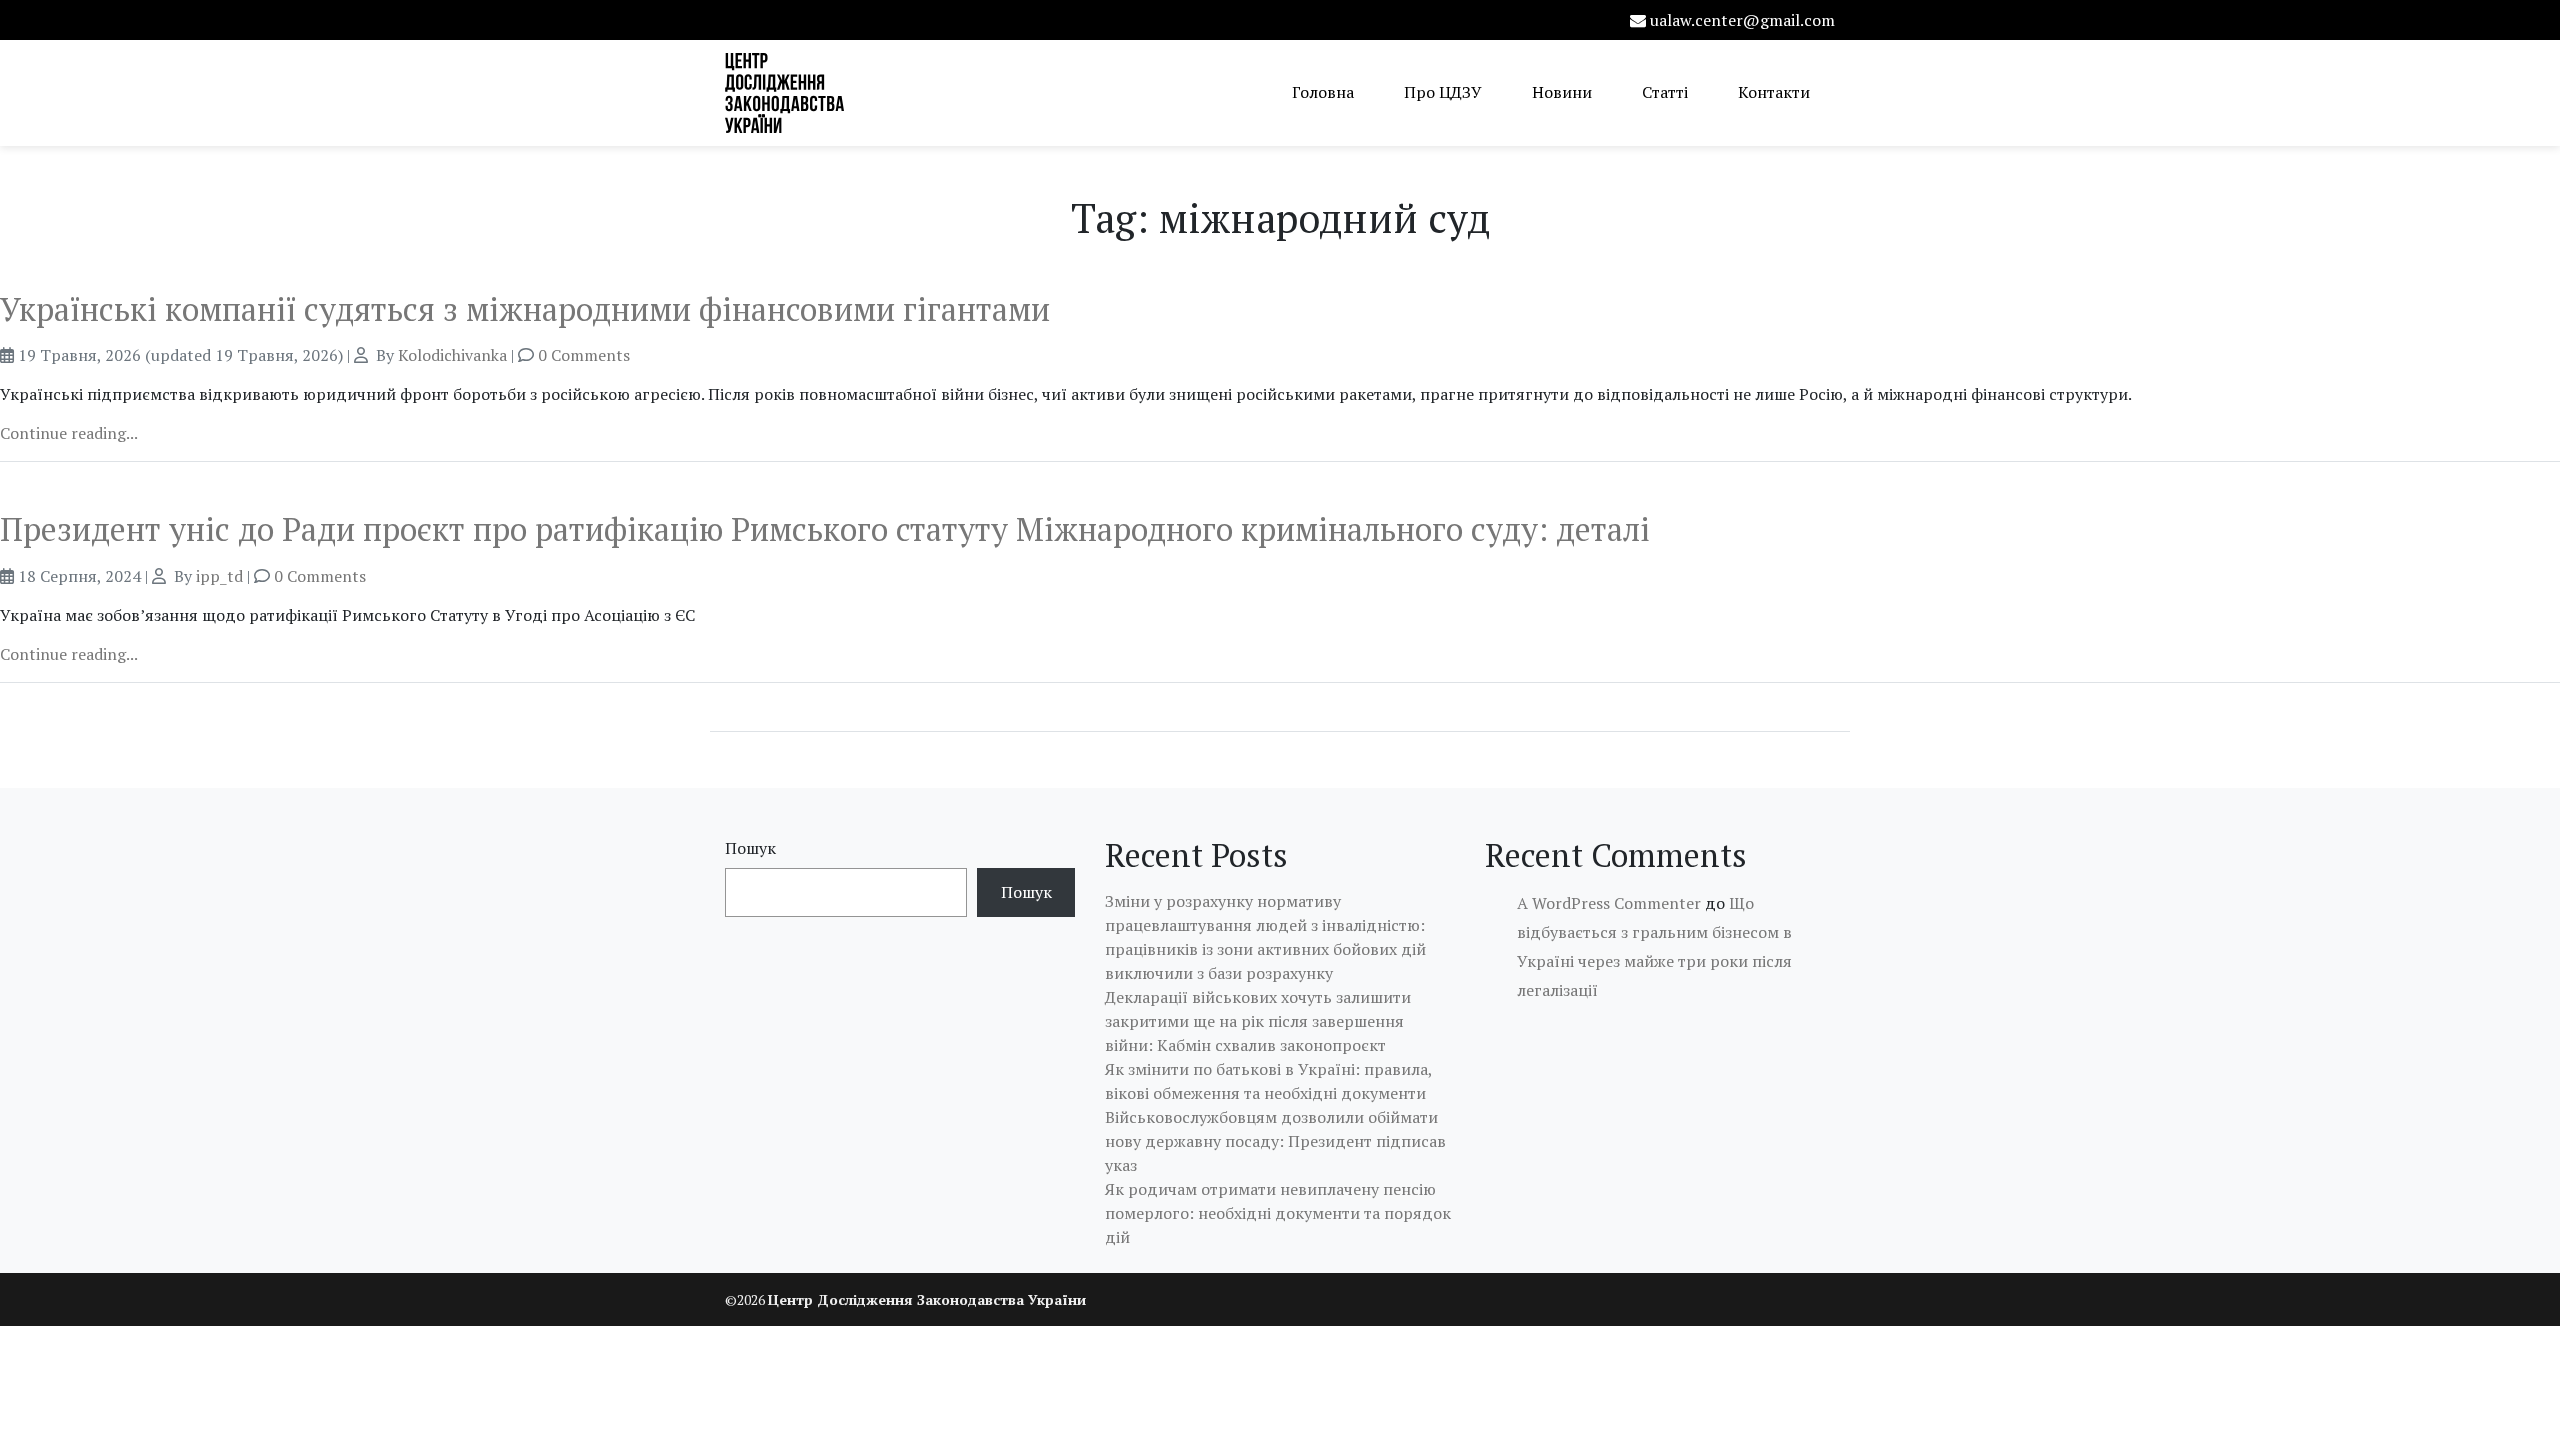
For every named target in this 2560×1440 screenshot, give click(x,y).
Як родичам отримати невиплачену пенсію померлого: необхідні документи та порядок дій (1278, 1213)
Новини (1562, 92)
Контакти (1774, 92)
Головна (1323, 92)
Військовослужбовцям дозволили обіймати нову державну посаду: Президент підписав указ (1275, 1141)
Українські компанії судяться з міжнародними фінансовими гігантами (525, 309)
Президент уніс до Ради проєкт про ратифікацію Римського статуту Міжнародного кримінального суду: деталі (825, 529)
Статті (1665, 92)
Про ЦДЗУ (1443, 92)
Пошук (750, 848)
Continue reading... (69, 433)
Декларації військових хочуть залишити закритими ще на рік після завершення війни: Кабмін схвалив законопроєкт (1258, 1021)
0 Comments (584, 355)
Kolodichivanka (452, 355)
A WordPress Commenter (1609, 903)
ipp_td (219, 576)
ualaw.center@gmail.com (1742, 20)
